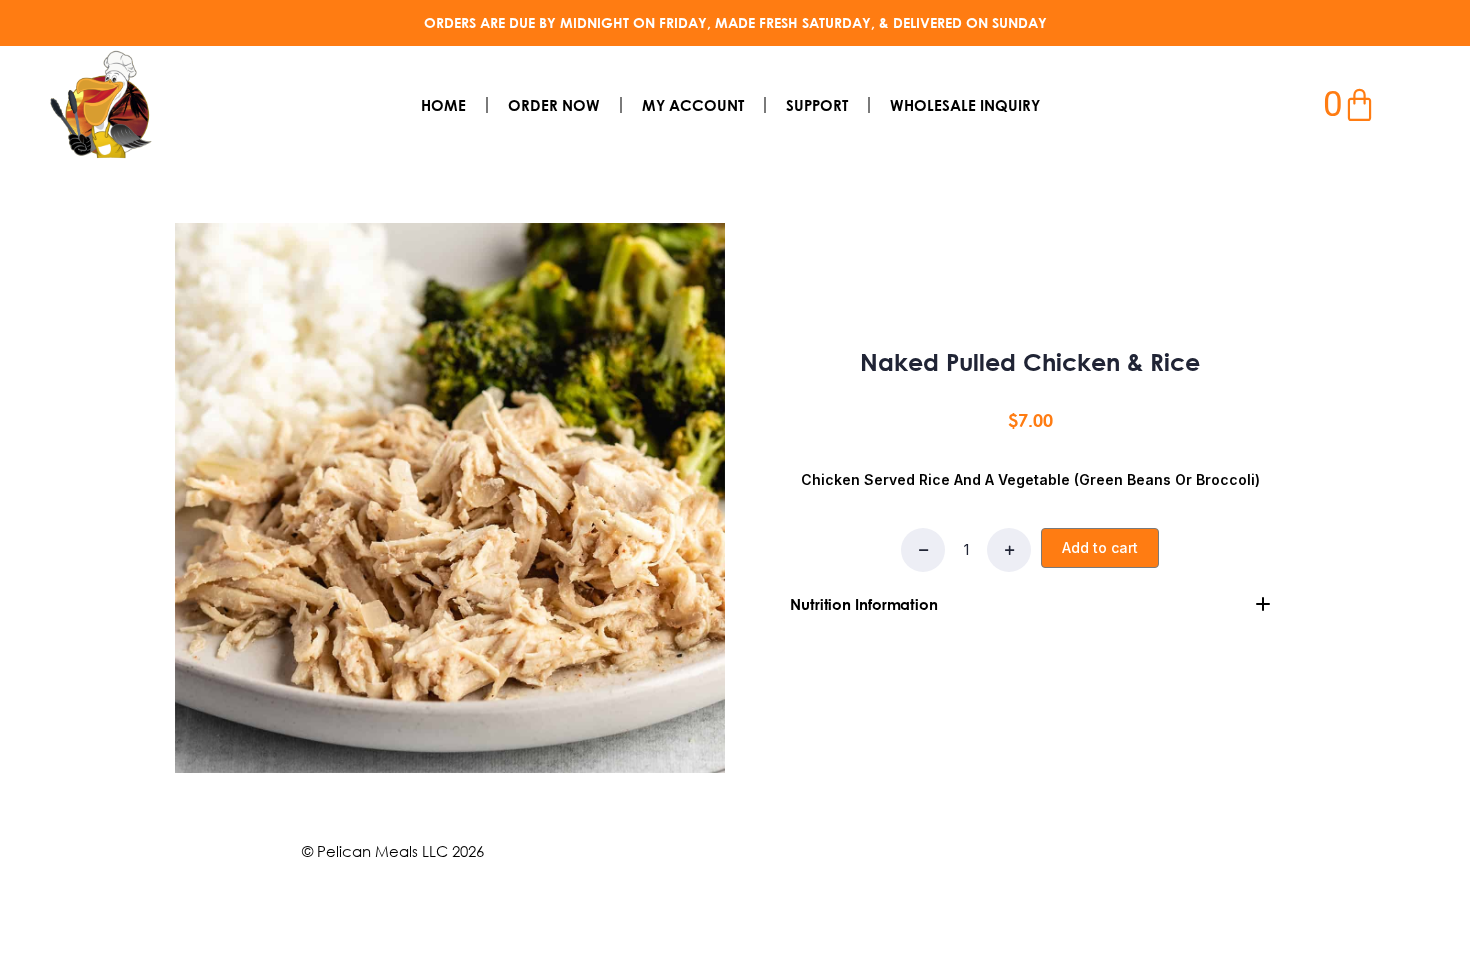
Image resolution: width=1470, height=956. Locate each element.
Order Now (554, 105)
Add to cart (1100, 547)
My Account (693, 105)
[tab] (1030, 604)
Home (443, 105)
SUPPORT (817, 105)
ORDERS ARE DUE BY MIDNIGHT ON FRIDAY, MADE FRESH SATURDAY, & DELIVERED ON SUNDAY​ (735, 22)
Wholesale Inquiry (965, 105)
